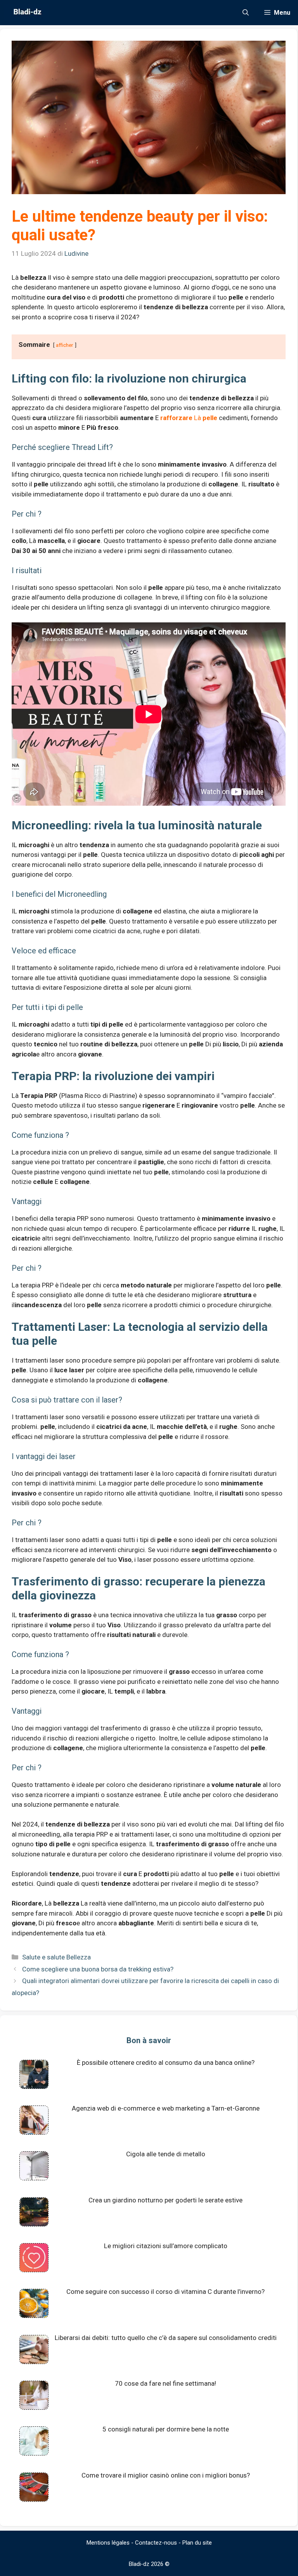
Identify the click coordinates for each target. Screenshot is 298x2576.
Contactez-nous (156, 2543)
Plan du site (197, 2543)
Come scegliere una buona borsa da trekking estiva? (98, 1969)
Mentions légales (108, 2543)
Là (189, 418)
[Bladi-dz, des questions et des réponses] (27, 13)
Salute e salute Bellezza (56, 1957)
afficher (65, 345)
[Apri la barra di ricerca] (246, 13)
